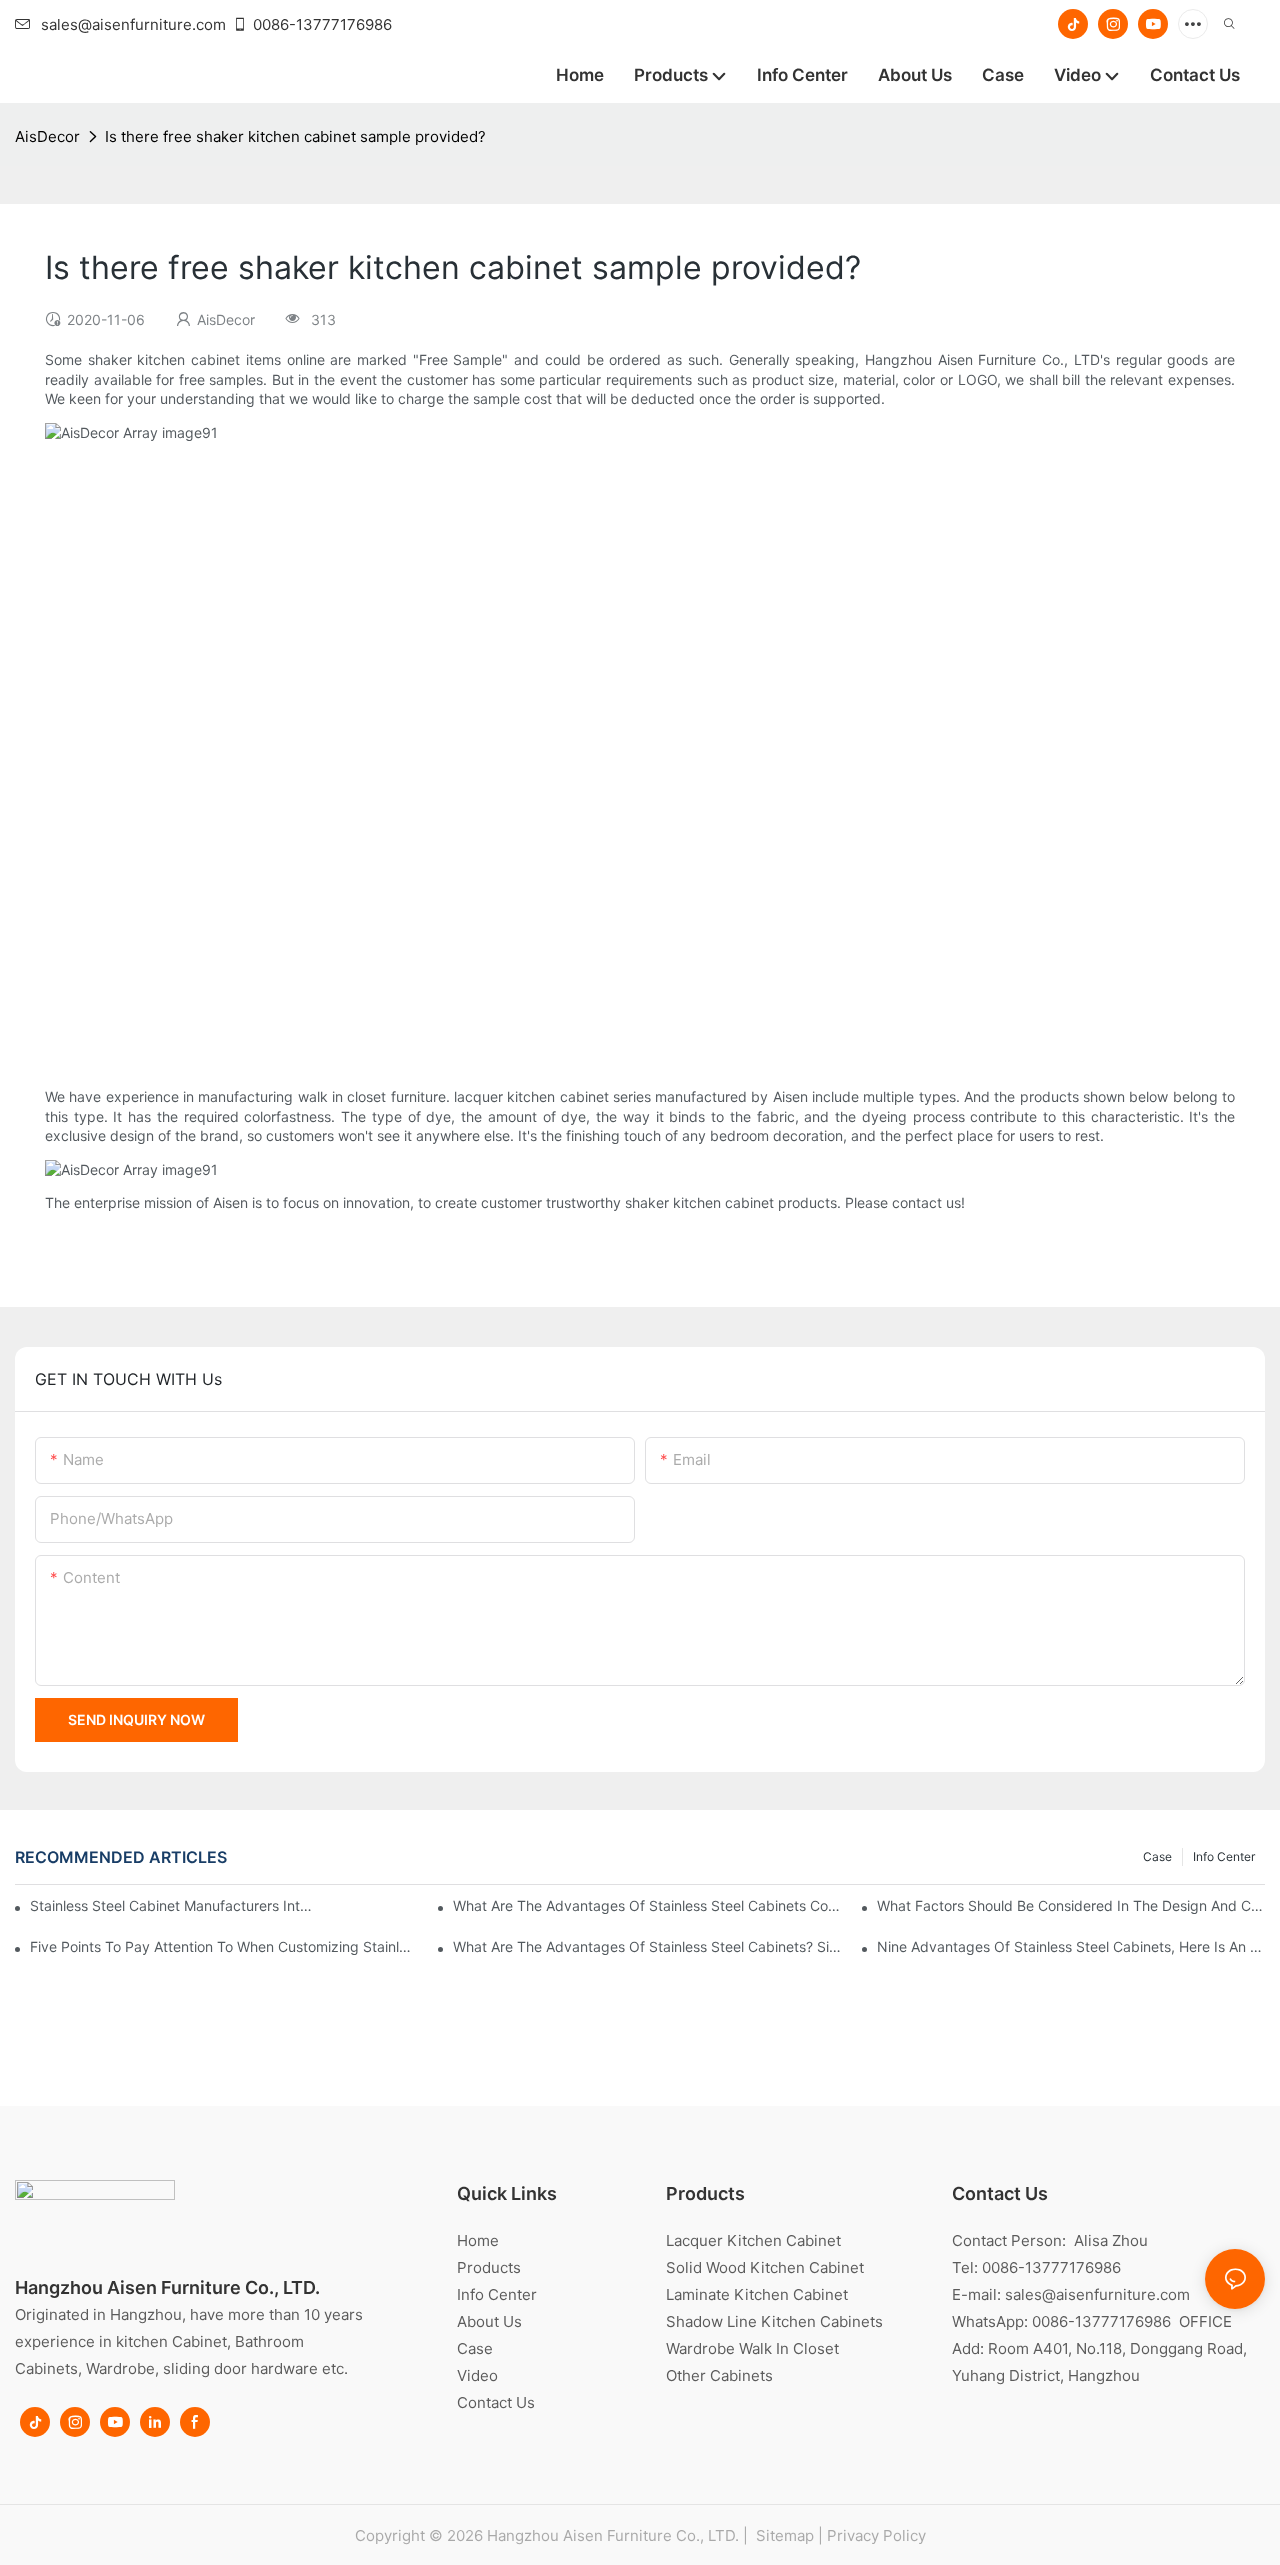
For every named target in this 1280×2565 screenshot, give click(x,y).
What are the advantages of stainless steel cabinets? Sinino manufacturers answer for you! (647, 1946)
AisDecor (47, 136)
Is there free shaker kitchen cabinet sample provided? (295, 136)
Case (1157, 1856)
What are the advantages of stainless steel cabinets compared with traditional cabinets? (647, 1905)
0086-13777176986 (322, 24)
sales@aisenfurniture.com (133, 24)
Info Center (1224, 1856)
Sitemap (783, 2535)
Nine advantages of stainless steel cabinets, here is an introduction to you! (1071, 1946)
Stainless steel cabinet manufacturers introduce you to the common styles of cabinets (171, 1905)
